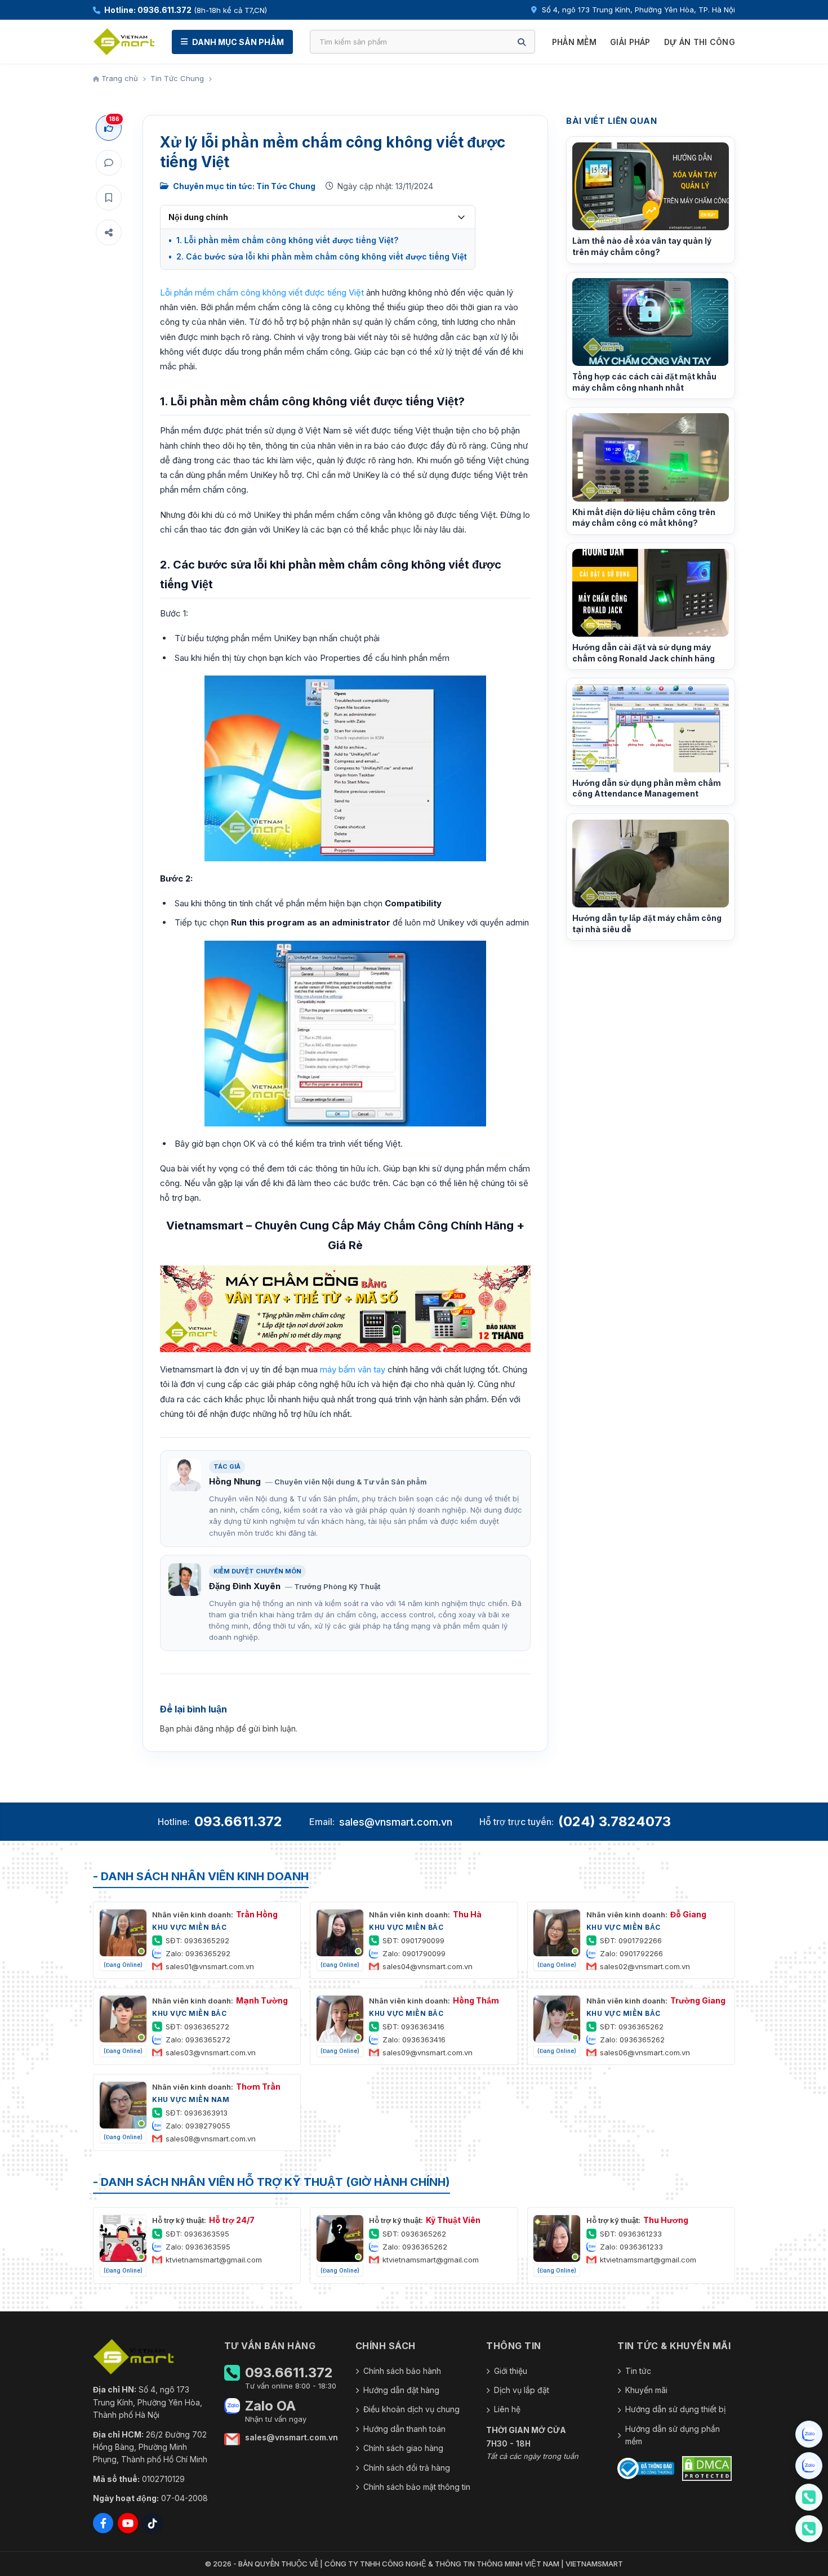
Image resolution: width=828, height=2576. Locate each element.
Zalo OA (270, 2406)
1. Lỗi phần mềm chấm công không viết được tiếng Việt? (287, 240)
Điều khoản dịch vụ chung (411, 2409)
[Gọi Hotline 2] (809, 2529)
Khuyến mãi (646, 2390)
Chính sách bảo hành (402, 2371)
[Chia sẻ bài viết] (109, 232)
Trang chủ (119, 78)
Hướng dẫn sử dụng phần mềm (673, 2435)
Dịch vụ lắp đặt (522, 2390)
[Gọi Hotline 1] (809, 2497)
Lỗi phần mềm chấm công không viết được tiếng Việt (262, 292)
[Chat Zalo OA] (809, 2434)
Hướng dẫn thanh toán (404, 2429)
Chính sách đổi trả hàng (407, 2468)
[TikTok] (153, 2523)
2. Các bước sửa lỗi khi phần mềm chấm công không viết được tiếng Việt (322, 256)
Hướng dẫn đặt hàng (401, 2390)
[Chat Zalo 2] (809, 2466)
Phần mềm (574, 42)
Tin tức (638, 2371)
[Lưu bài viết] (109, 198)
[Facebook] (103, 2523)
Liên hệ (507, 2409)
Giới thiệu (511, 2371)
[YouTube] (128, 2523)
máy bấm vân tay (353, 1369)
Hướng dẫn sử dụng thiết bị (675, 2409)
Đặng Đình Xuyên (245, 1586)
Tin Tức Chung (177, 78)
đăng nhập (214, 1728)
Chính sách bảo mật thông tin (417, 2487)
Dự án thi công (700, 42)
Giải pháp (630, 42)
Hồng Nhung (235, 1481)
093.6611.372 (238, 1821)
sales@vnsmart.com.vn (396, 1822)
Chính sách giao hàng (403, 2448)
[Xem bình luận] (109, 163)
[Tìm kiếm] (522, 42)
